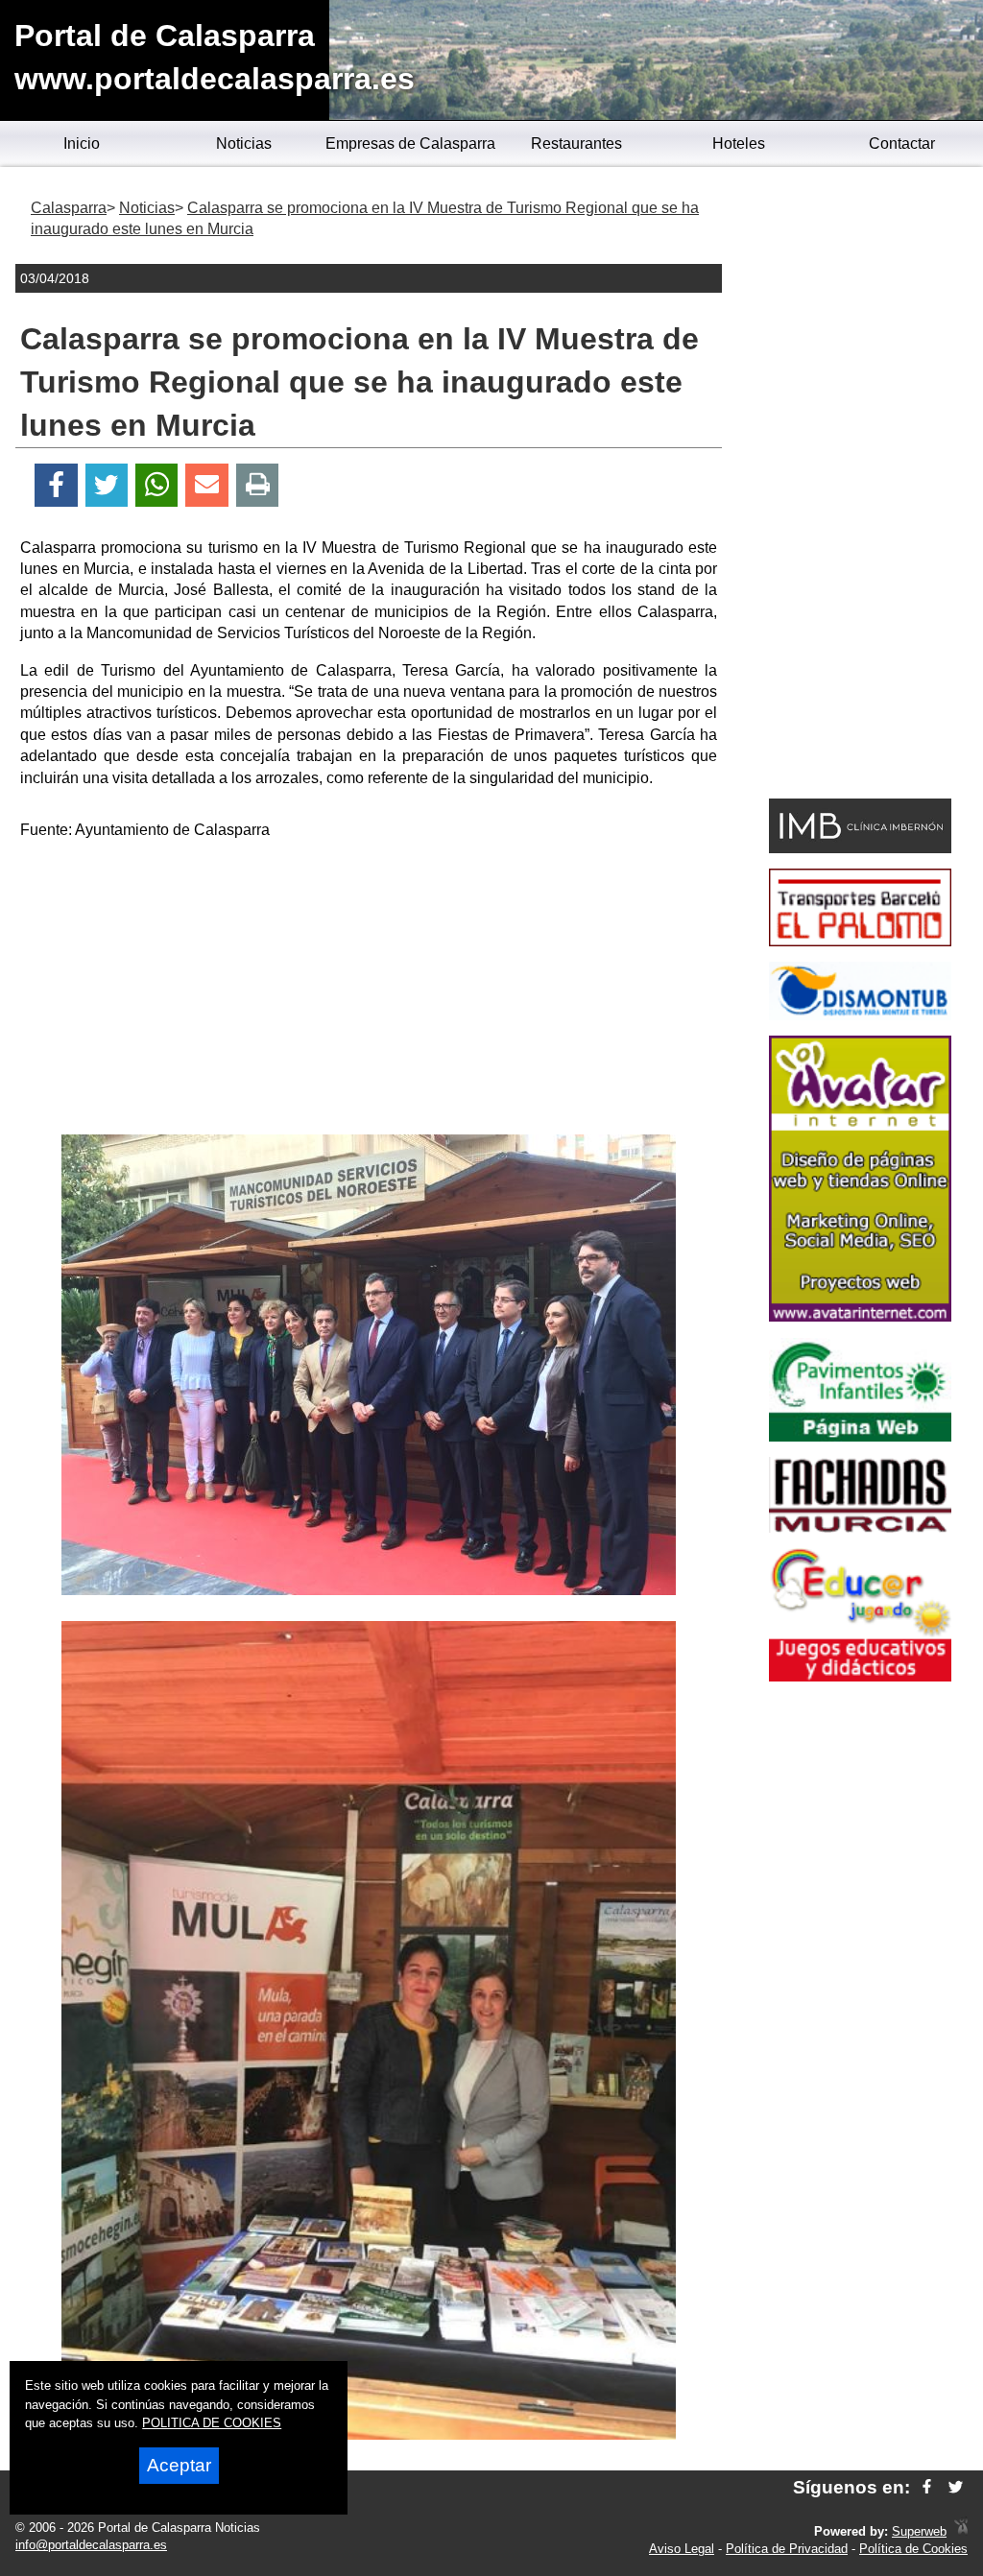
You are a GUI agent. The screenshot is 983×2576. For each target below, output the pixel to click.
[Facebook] (56, 485)
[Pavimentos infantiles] (860, 1436)
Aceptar (179, 2465)
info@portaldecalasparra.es (91, 2545)
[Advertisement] (369, 990)
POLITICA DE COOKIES (212, 2423)
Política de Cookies (913, 2549)
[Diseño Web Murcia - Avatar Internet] (961, 2531)
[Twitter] (107, 485)
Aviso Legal (682, 2549)
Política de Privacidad (787, 2549)
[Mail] (206, 485)
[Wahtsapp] (157, 485)
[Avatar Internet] (860, 1316)
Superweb (919, 2531)
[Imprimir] (258, 485)
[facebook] (927, 2487)
